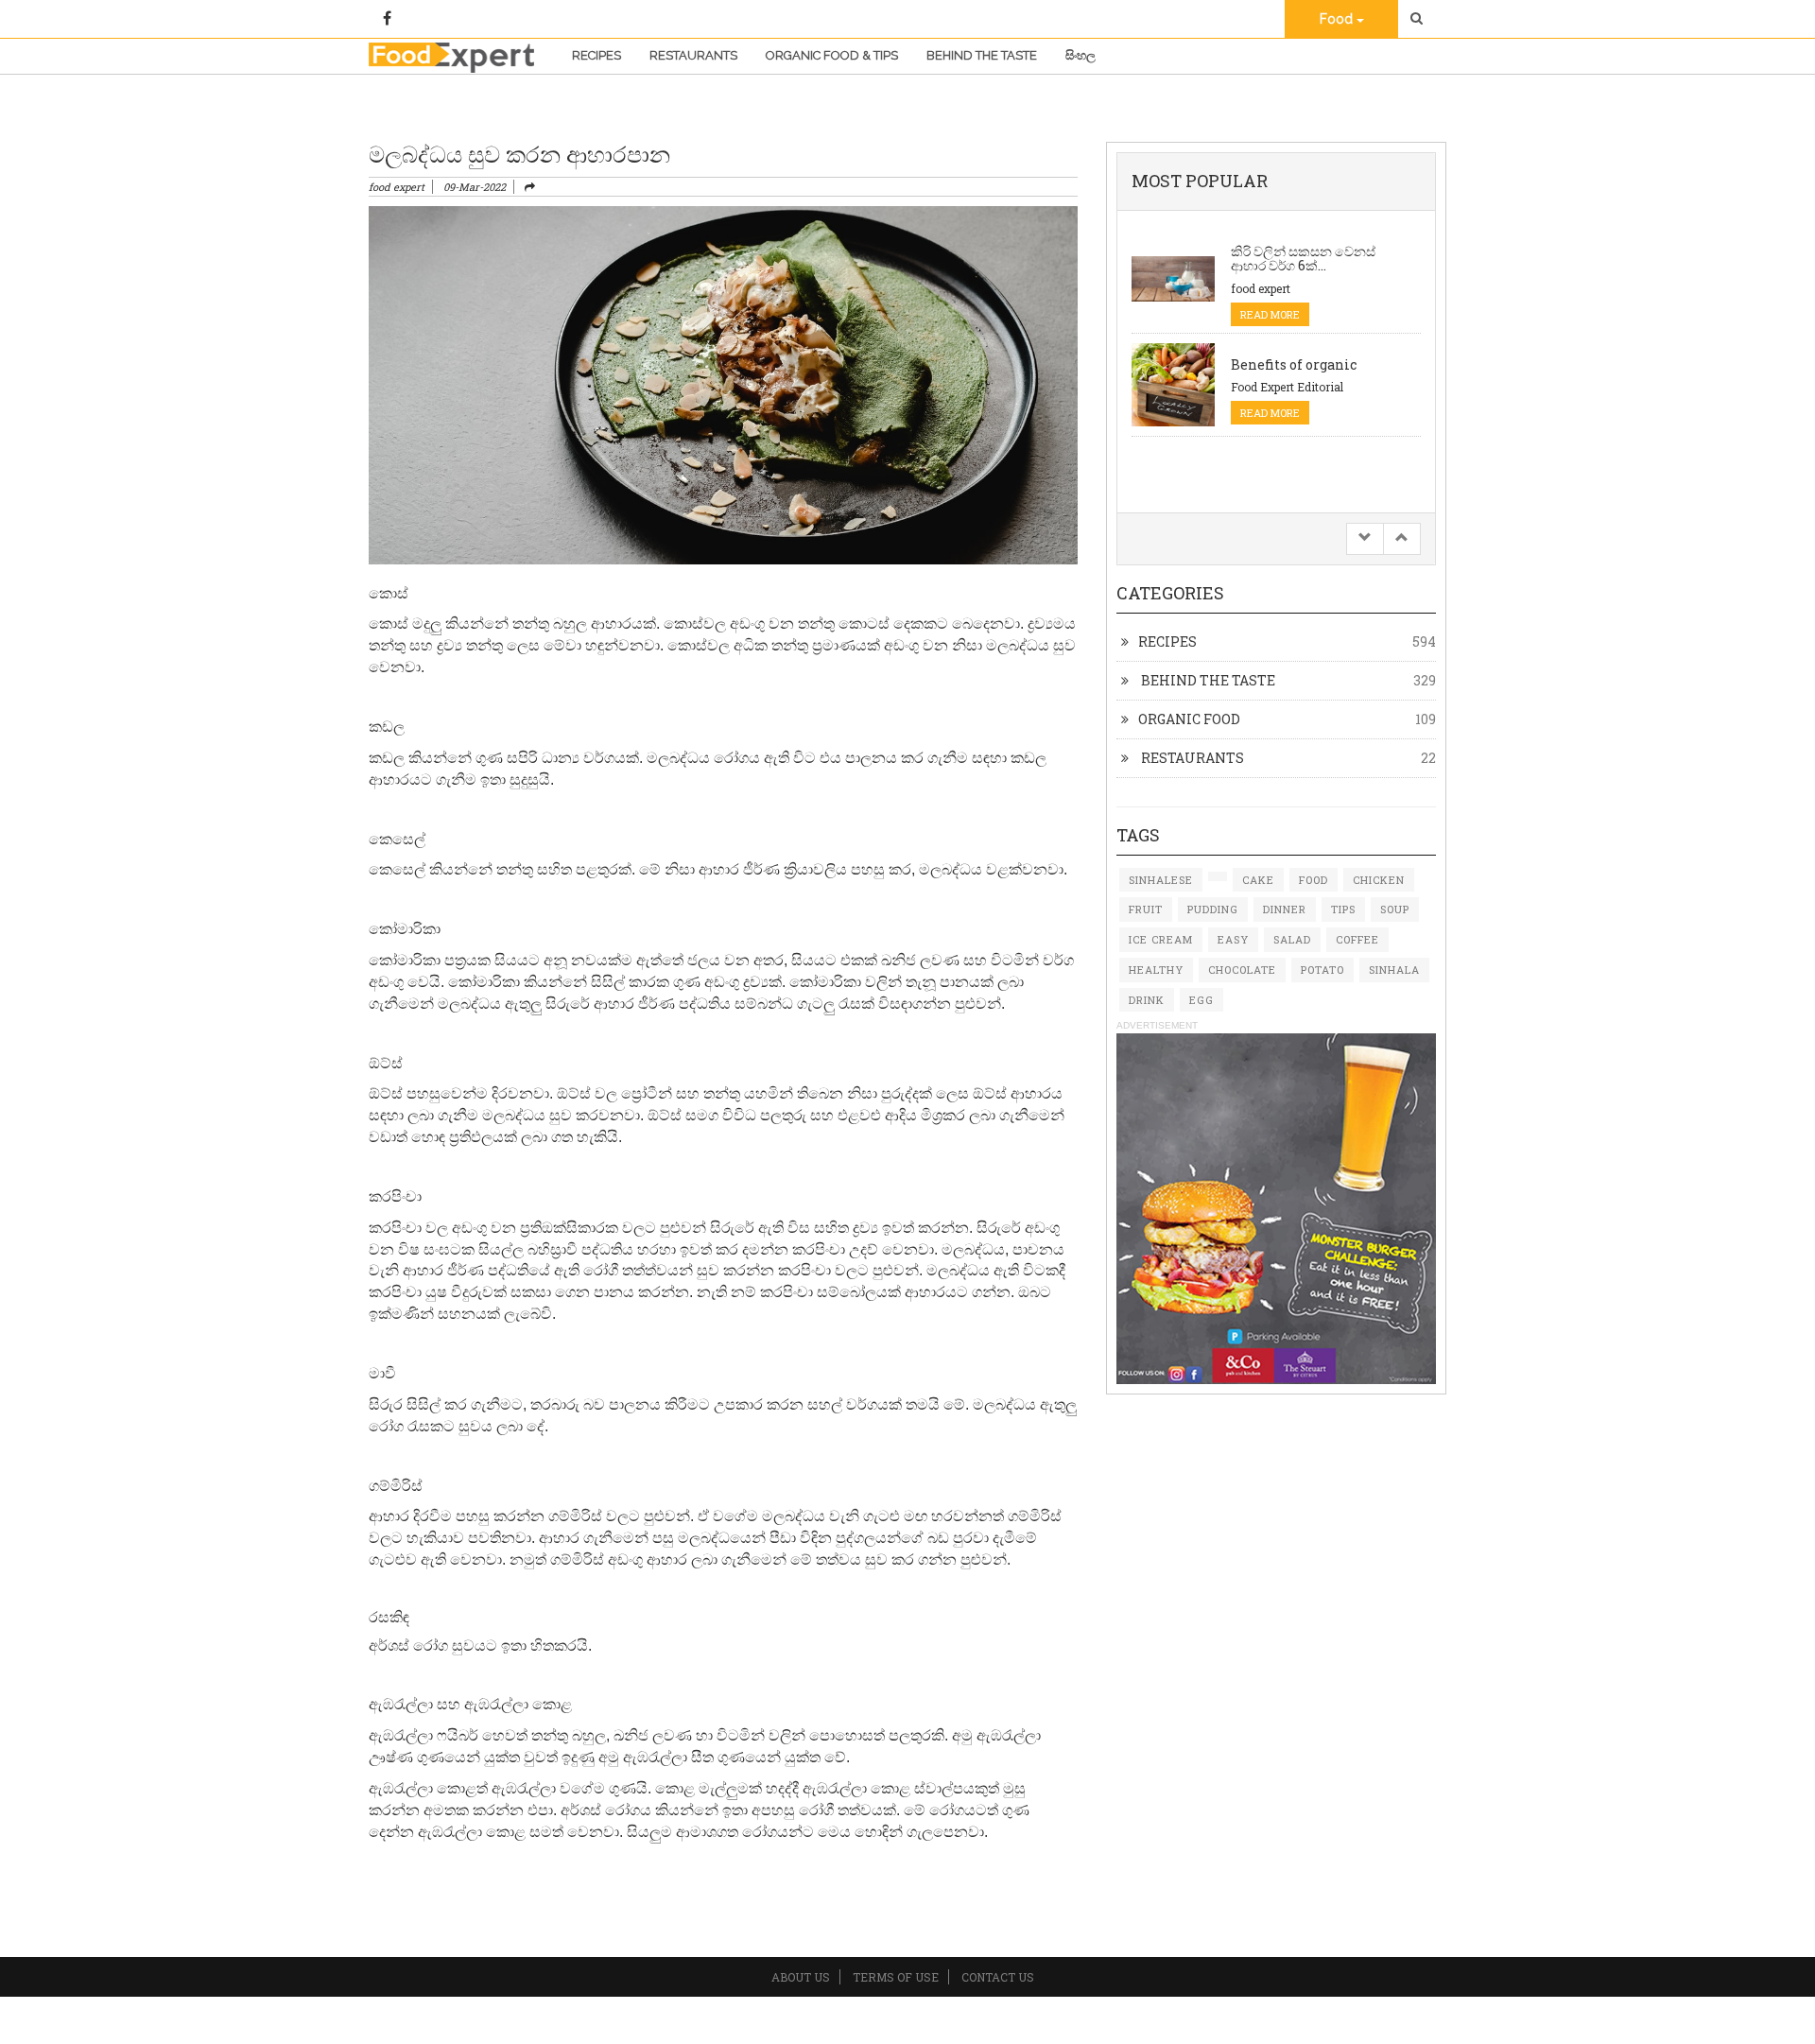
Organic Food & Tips (832, 55)
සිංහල (1080, 55)
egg (1201, 1000)
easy (1233, 939)
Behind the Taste (982, 55)
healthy (1156, 970)
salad (1292, 939)
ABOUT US (801, 1977)
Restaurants (693, 55)
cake (1258, 880)
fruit (1146, 909)
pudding (1213, 909)
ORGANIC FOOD (1189, 719)
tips (1343, 909)
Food (1338, 19)
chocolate (1242, 970)
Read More (1270, 314)
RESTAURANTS (1191, 758)
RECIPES (1167, 641)
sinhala (1394, 970)
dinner (1285, 909)
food (1314, 880)
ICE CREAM (1161, 939)
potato (1322, 970)
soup (1395, 909)
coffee (1357, 939)
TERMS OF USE (896, 1977)
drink (1147, 1000)
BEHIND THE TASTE (1207, 680)
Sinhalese (1161, 880)
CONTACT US (998, 1977)
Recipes (596, 55)
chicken (1379, 880)
